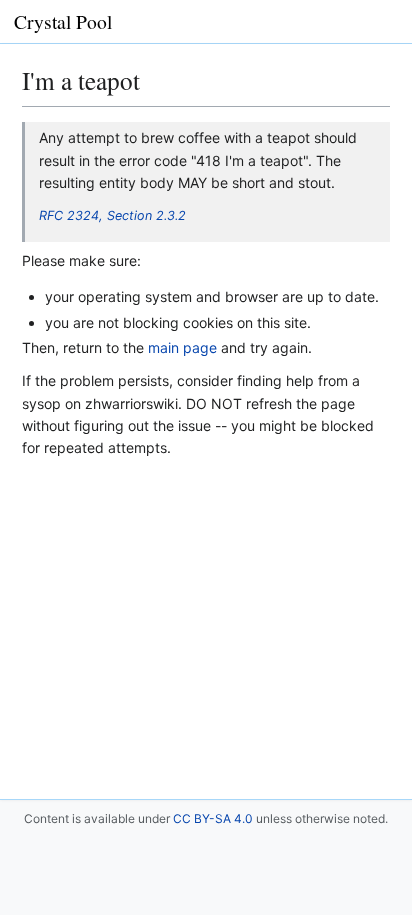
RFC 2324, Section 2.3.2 (112, 215)
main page (182, 347)
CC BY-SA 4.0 (213, 818)
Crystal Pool (63, 21)
